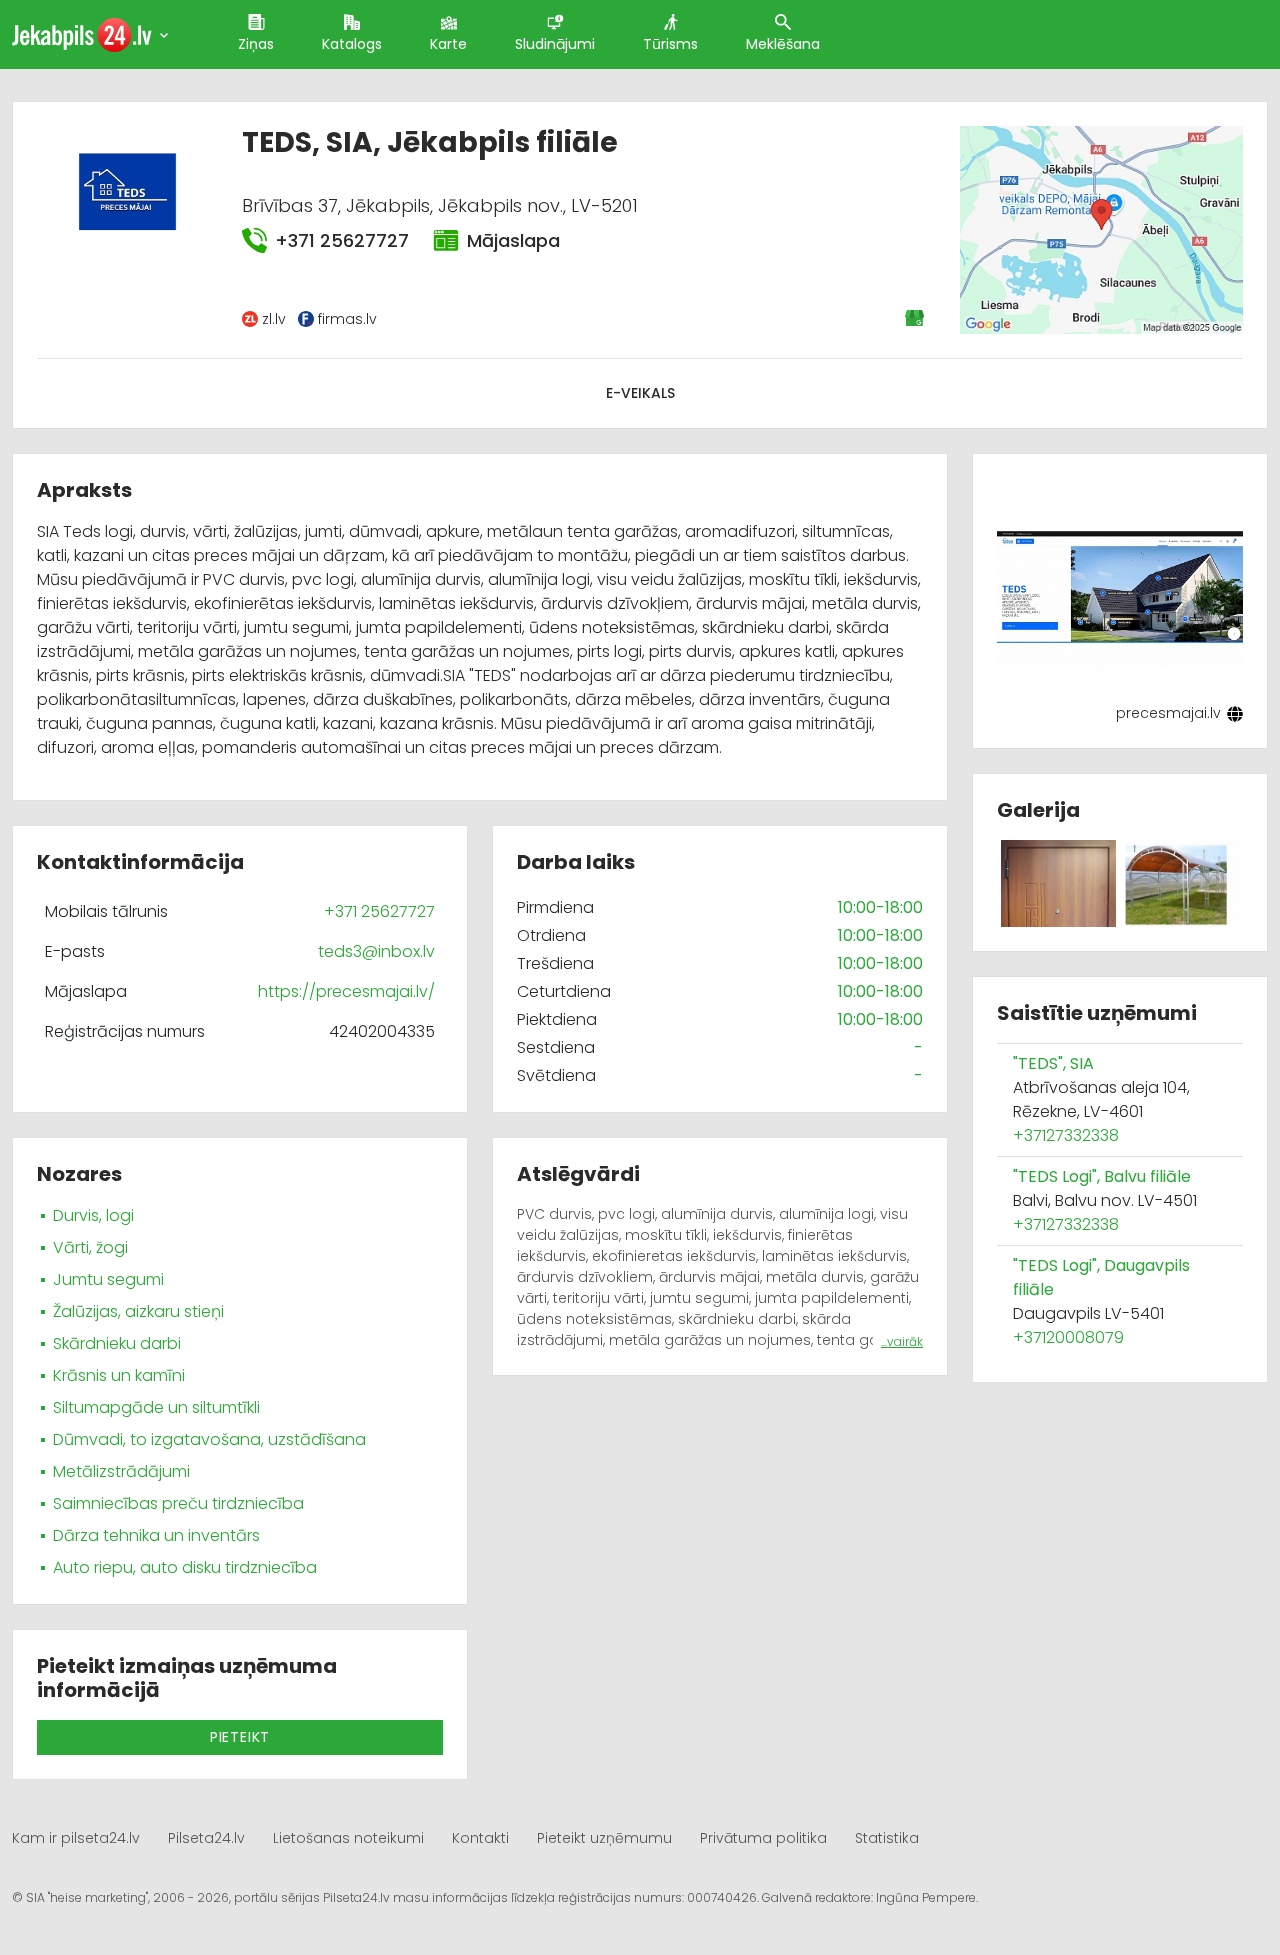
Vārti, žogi (90, 1247)
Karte (448, 44)
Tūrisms (670, 44)
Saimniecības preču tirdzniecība (178, 1503)
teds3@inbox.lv (376, 951)
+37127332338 (1066, 1135)
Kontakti (480, 1838)
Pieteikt (240, 1737)
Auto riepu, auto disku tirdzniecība (185, 1567)
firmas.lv (347, 319)
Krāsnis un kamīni (119, 1375)
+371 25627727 (342, 240)
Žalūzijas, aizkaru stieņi (138, 1311)
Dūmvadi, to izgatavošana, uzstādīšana (209, 1439)
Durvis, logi (93, 1215)
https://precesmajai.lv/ (346, 991)
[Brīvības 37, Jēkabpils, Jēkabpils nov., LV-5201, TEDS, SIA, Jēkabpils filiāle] (1101, 229)
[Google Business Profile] (916, 318)
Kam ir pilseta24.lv (76, 1838)
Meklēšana (783, 44)
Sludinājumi (555, 44)
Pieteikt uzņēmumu (604, 1838)
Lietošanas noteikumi (348, 1838)
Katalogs (352, 44)
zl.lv (274, 319)
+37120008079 (1068, 1337)
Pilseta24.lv (206, 1838)
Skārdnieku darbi (117, 1343)
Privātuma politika (763, 1838)
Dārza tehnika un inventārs (156, 1535)
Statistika (887, 1838)
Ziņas (256, 44)
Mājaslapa (513, 240)
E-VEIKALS (640, 393)
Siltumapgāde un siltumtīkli (156, 1407)
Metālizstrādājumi (121, 1471)
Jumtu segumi (108, 1279)
